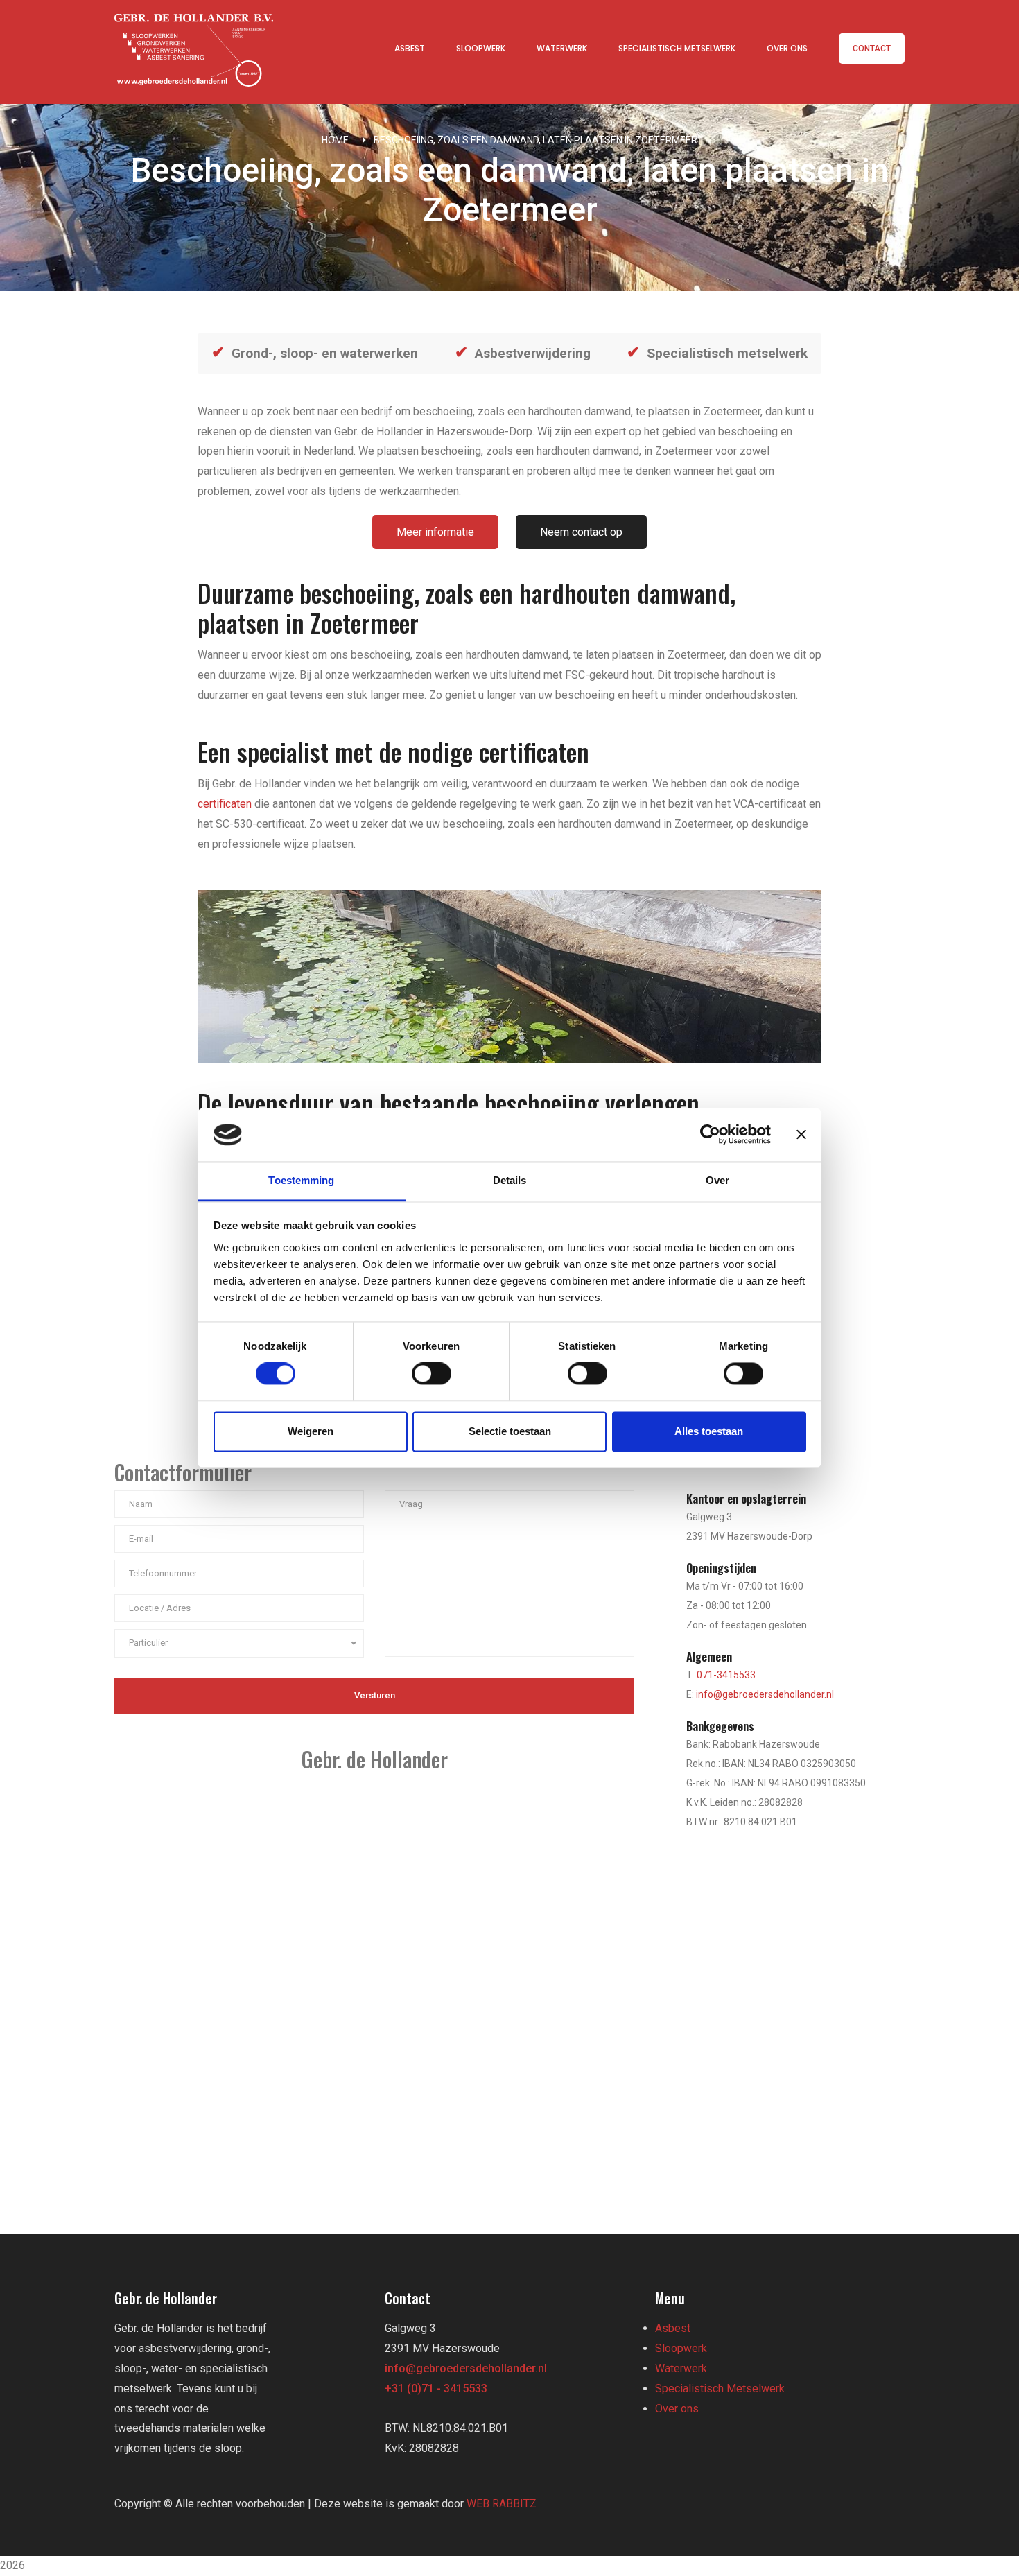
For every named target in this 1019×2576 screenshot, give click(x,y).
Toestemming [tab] (301, 1180)
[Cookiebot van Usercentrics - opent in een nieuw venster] (710, 1135)
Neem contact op (581, 532)
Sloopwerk (481, 48)
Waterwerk (562, 48)
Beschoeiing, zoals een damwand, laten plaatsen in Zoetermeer (535, 140)
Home (335, 140)
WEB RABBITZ (502, 2504)
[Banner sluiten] (801, 1135)
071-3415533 (726, 1675)
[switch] (432, 1374)
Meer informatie (435, 532)
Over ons (787, 48)
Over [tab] (717, 1180)
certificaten (225, 804)
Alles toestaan (709, 1431)
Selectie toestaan (510, 1431)
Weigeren (311, 1431)
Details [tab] (510, 1180)
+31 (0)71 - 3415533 (436, 2388)
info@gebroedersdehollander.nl (765, 1694)
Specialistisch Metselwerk (677, 48)
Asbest (410, 48)
